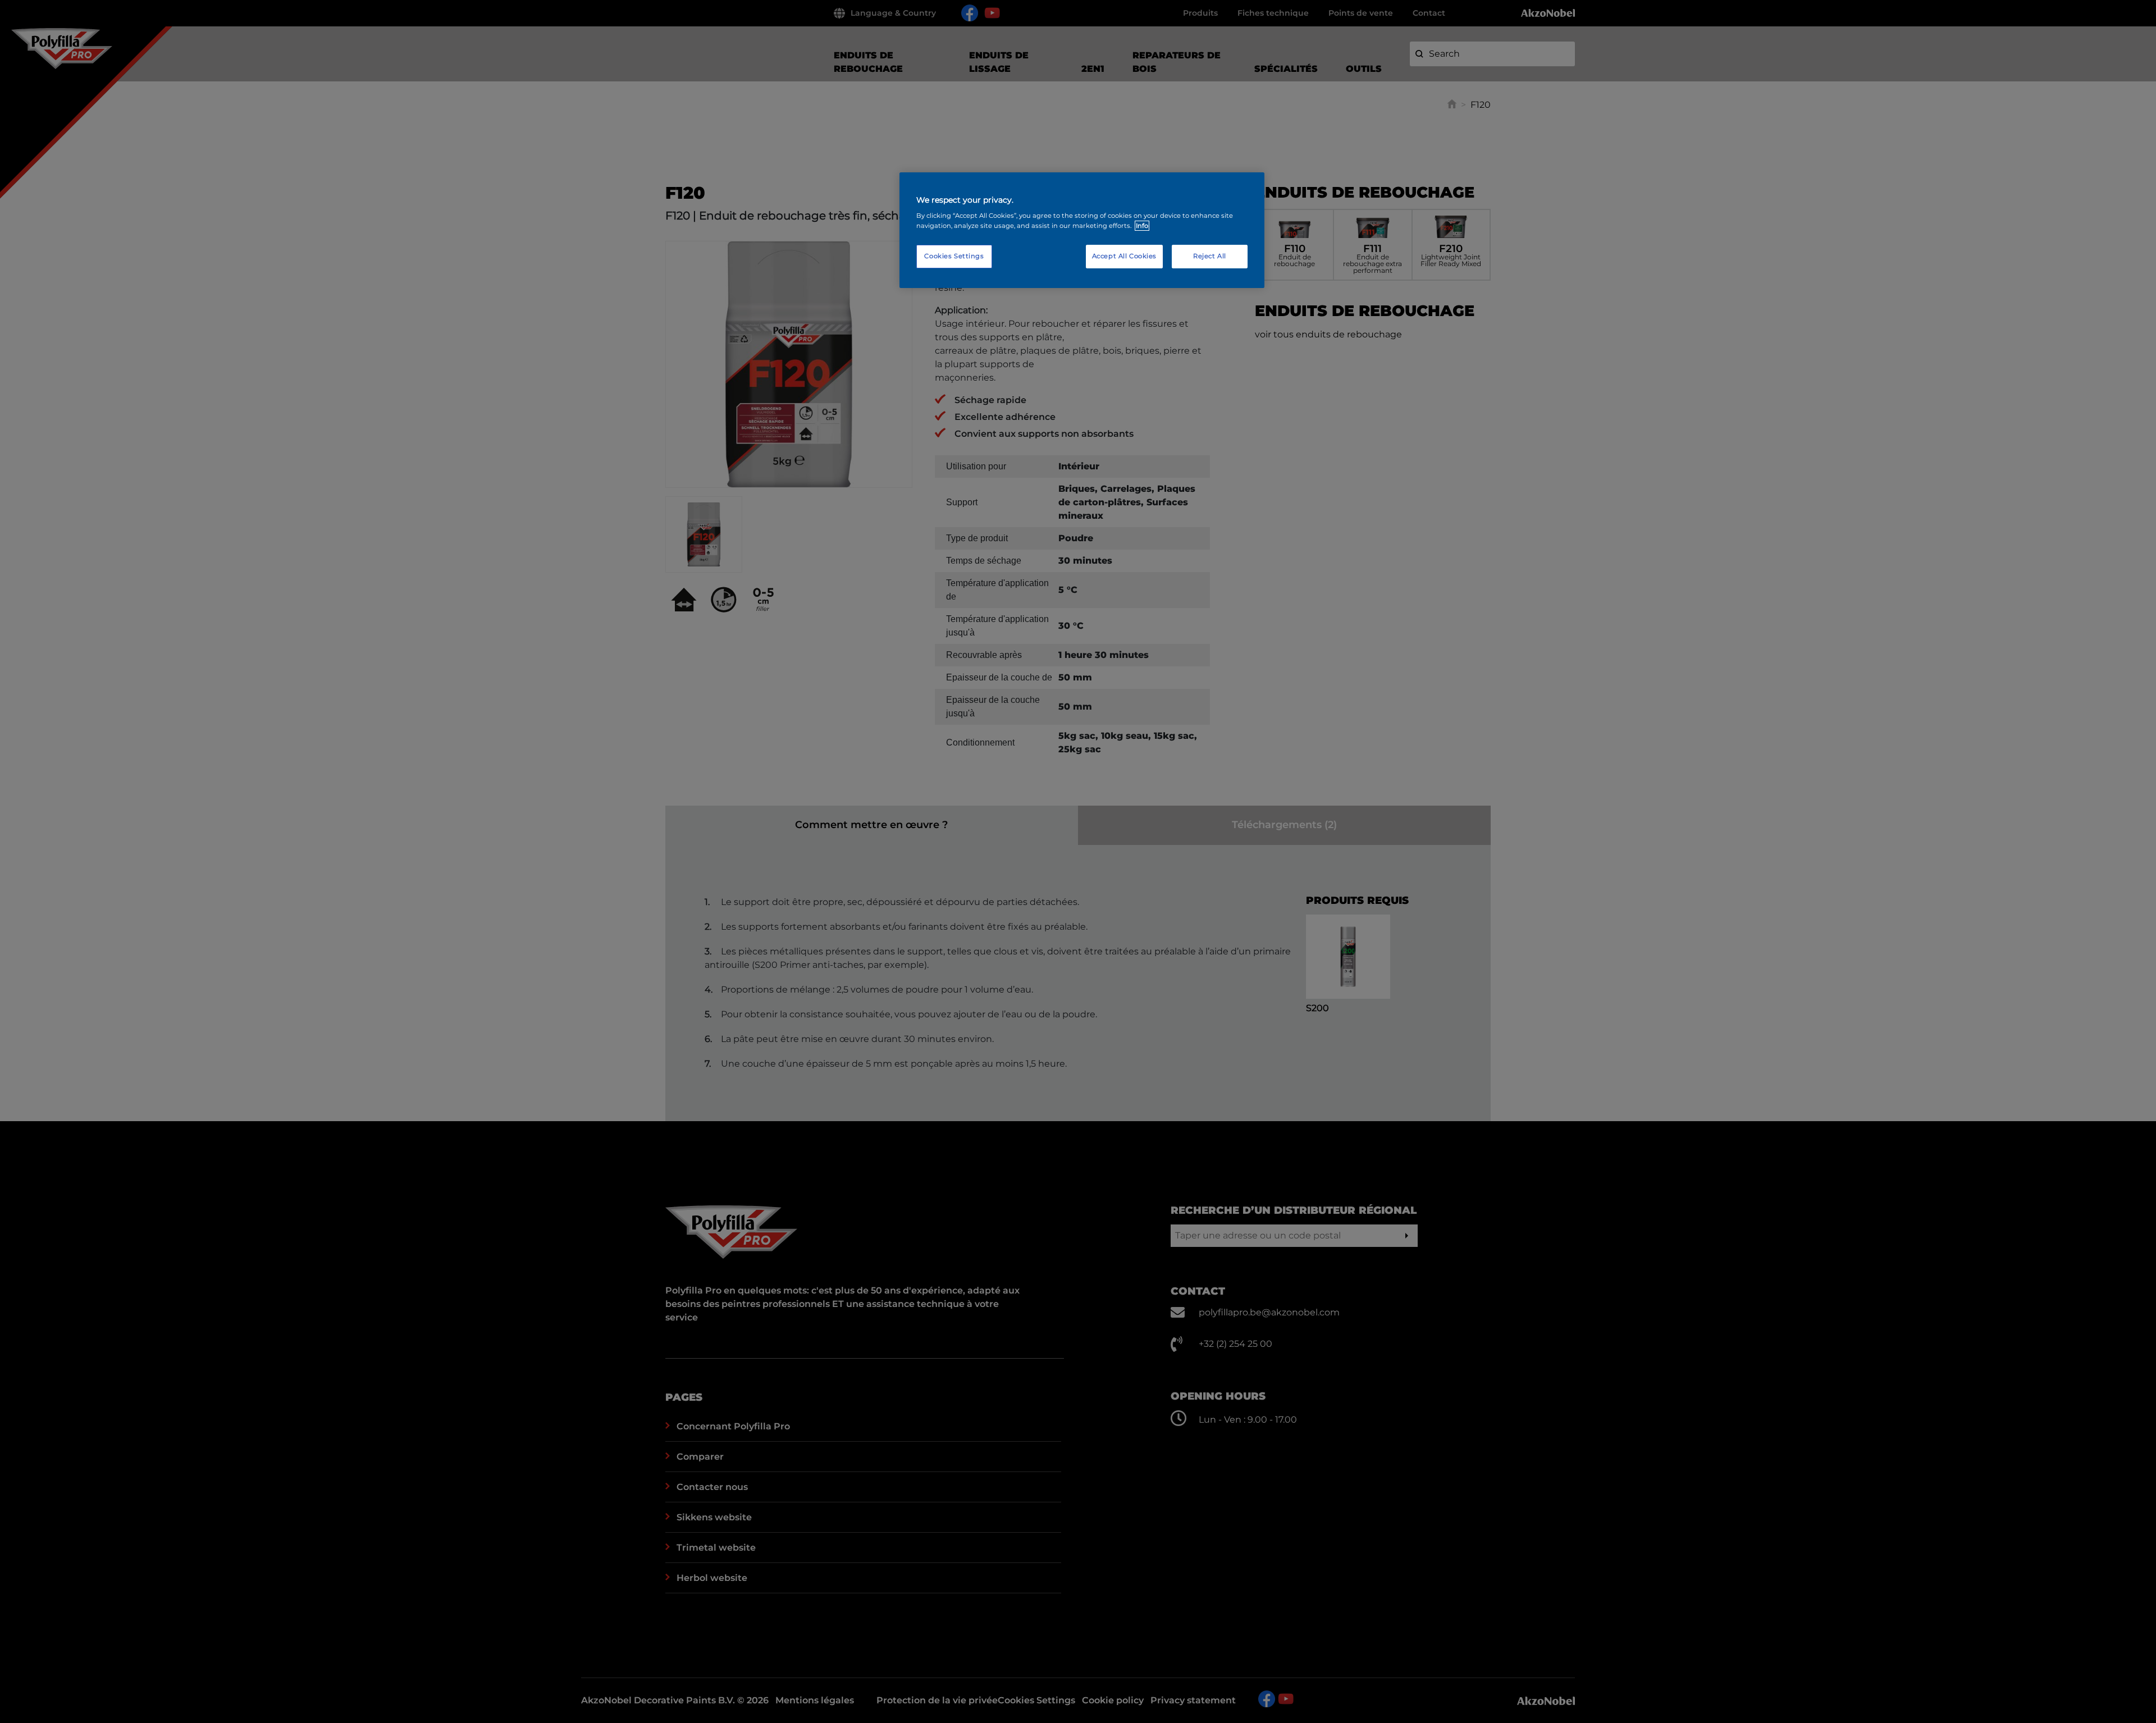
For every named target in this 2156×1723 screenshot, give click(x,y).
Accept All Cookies (1124, 256)
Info (1142, 226)
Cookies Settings (954, 256)
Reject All (1210, 256)
